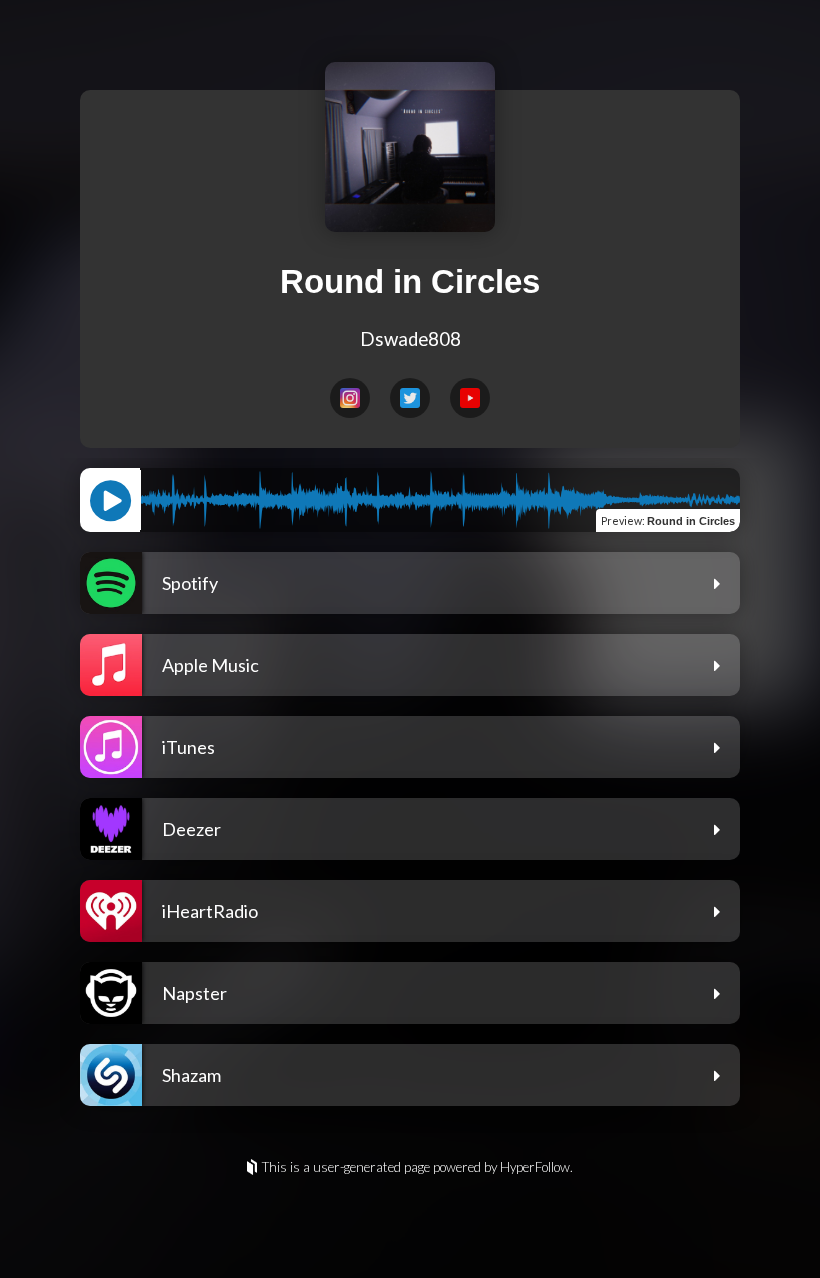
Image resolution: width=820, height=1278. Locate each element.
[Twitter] (410, 398)
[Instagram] (350, 398)
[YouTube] (470, 398)
